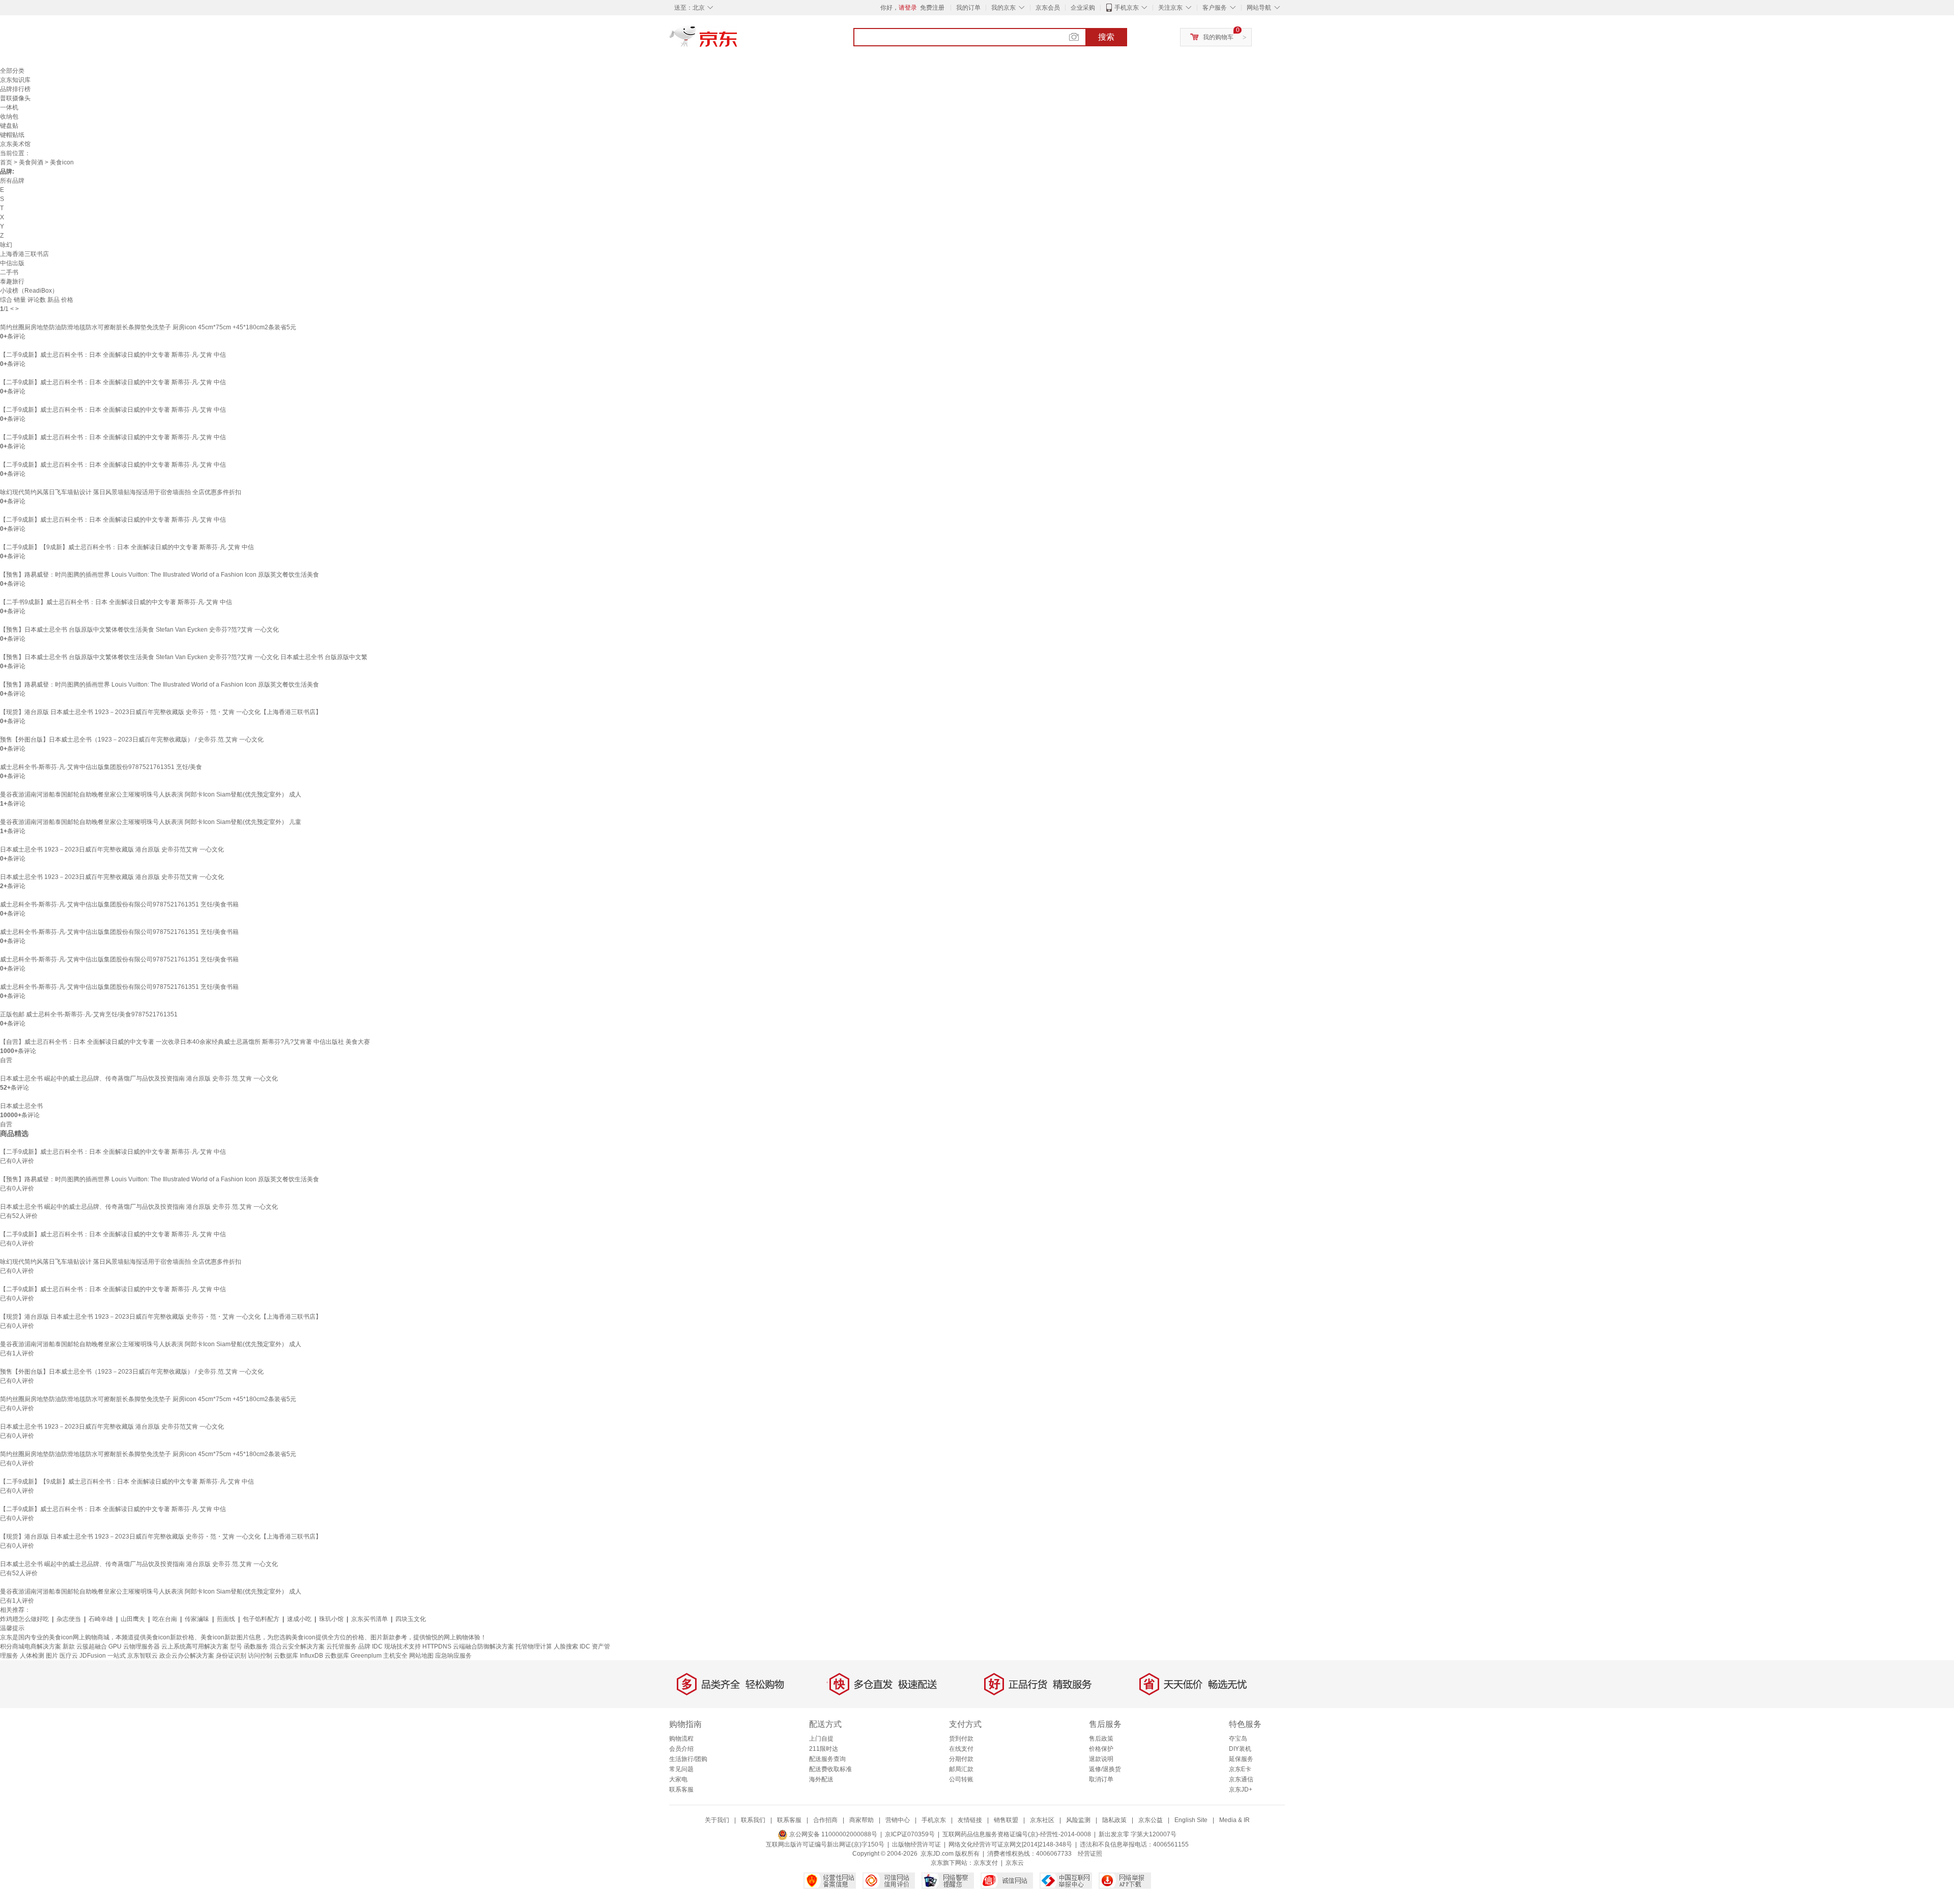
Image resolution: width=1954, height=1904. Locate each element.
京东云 (1015, 1863)
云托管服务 (341, 1646)
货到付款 (961, 1739)
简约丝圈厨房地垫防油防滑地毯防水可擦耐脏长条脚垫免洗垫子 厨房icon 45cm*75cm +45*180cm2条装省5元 (148, 327)
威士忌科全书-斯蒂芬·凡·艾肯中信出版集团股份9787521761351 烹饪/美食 (101, 767)
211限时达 (824, 1749)
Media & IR (1234, 1820)
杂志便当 (69, 1619)
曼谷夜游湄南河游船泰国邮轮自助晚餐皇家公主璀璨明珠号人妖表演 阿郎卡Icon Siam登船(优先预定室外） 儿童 (151, 822)
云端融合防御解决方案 (483, 1646)
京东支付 (986, 1863)
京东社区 (1042, 1820)
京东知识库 (15, 80)
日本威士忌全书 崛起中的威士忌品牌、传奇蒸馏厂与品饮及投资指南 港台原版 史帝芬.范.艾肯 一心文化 (139, 1078)
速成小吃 (299, 1619)
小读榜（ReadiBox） (29, 291)
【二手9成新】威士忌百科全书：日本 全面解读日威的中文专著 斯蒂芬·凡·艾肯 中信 (113, 355)
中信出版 (12, 263)
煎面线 (226, 1619)
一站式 (117, 1656)
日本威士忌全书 (21, 1106)
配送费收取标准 (830, 1769)
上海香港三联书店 (24, 254)
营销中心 (898, 1820)
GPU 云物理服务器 (134, 1646)
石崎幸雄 (101, 1619)
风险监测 (1078, 1820)
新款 (69, 1646)
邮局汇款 (961, 1769)
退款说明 (1101, 1759)
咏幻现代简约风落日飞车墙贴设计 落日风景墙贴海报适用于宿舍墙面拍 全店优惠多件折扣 (121, 492)
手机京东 (1127, 8)
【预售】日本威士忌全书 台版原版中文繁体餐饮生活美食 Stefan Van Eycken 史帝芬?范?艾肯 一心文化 (139, 630)
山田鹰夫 (133, 1619)
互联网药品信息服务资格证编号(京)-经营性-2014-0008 (1017, 1834)
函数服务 (256, 1646)
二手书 (9, 272)
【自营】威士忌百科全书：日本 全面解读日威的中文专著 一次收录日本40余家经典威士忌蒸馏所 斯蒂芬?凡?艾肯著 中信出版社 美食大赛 (185, 1042)
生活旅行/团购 (688, 1759)
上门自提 (821, 1739)
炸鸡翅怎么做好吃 (24, 1619)
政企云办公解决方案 (187, 1656)
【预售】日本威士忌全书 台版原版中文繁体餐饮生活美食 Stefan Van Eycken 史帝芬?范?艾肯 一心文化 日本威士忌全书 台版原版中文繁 (184, 657)
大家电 (678, 1779)
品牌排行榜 (15, 89)
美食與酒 (31, 162)
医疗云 (69, 1656)
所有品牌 (12, 181)
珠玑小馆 (331, 1619)
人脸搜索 (566, 1646)
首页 (6, 162)
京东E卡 (1240, 1769)
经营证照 (1090, 1854)
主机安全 (395, 1656)
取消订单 (1101, 1779)
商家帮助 (861, 1820)
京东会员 (1048, 8)
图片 (52, 1656)
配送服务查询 (827, 1759)
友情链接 (970, 1820)
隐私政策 (1114, 1820)
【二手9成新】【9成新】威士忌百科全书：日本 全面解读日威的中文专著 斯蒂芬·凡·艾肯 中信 (127, 547)
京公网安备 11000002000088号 (832, 1834)
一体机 (9, 107)
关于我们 (717, 1820)
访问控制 (260, 1656)
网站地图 (421, 1656)
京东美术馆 (15, 144)
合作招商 (825, 1820)
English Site (1191, 1820)
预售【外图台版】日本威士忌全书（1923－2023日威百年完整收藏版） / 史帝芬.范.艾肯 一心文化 (132, 740)
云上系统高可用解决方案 (195, 1646)
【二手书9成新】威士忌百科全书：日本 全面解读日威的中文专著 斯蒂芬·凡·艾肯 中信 (116, 602)
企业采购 (1083, 8)
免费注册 (932, 8)
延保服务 (1241, 1759)
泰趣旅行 (12, 281)
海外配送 (821, 1779)
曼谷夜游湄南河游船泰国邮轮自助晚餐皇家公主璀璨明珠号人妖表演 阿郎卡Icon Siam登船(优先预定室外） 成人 (151, 794)
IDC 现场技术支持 (396, 1646)
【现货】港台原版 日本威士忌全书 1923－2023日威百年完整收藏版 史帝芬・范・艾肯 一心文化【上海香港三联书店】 (161, 712)
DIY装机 (1240, 1749)
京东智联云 (142, 1656)
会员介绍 (681, 1749)
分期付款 (961, 1759)
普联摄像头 (15, 98)
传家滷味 (197, 1619)
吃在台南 (165, 1619)
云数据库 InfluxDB (298, 1656)
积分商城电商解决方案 (31, 1646)
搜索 (1106, 37)
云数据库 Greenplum (353, 1656)
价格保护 (1101, 1749)
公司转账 (961, 1779)
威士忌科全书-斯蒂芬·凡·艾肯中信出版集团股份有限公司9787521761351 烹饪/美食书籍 (119, 904)
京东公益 (1151, 1820)
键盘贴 (9, 126)
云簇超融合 (92, 1646)
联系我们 (753, 1820)
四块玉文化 (411, 1619)
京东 (738, 41)
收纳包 (9, 117)
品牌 (364, 1646)
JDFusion (93, 1656)
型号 (236, 1646)
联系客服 (681, 1789)
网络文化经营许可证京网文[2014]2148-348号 (1010, 1844)
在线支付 (961, 1749)
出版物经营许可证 (916, 1844)
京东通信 (1241, 1779)
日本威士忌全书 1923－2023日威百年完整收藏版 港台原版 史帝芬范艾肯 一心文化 (112, 849)
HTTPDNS (437, 1646)
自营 (6, 1060)
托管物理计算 (534, 1646)
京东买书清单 (369, 1619)
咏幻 (6, 245)
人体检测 (32, 1656)
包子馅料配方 (261, 1619)
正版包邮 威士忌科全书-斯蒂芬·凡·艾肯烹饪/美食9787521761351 (89, 1014)
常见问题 (681, 1769)
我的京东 (1003, 8)
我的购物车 (1218, 37)
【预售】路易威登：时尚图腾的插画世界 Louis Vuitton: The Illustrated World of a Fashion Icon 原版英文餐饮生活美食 (160, 575)
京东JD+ (1241, 1789)
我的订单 (968, 8)
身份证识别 (231, 1656)
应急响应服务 (453, 1656)
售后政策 (1101, 1739)
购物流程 (681, 1739)
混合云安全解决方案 (297, 1646)
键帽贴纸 (12, 135)
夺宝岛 (1238, 1739)
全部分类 (12, 71)
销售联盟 (1006, 1820)
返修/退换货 (1105, 1769)
